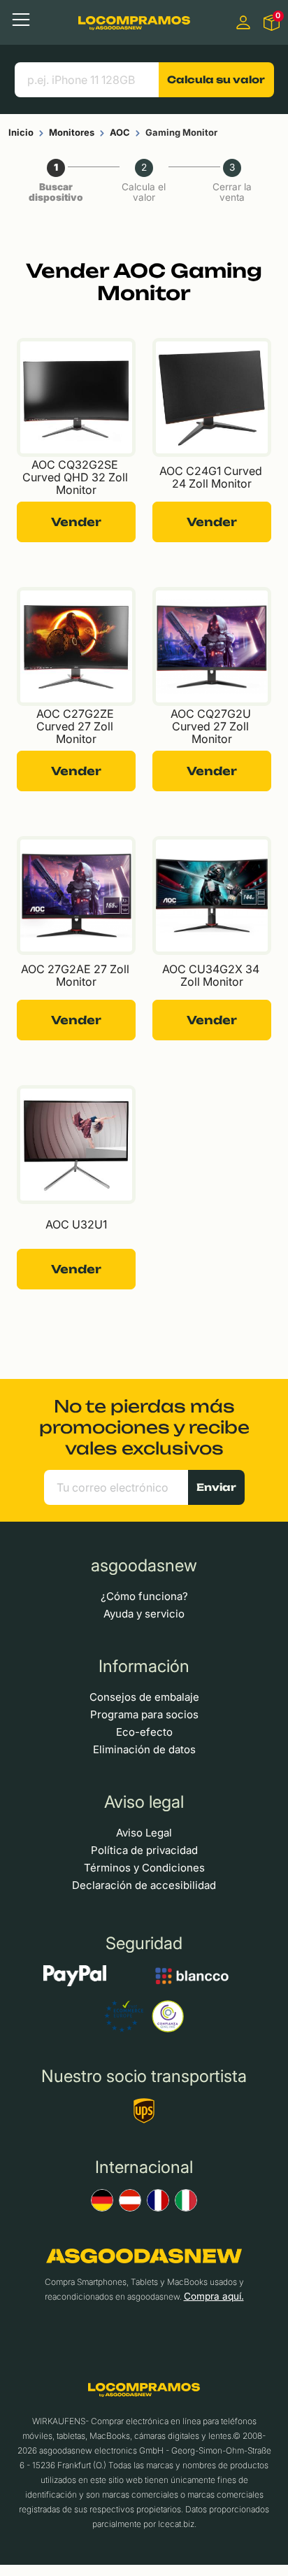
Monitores (72, 132)
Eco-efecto (144, 1732)
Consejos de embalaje (144, 1697)
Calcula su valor (216, 79)
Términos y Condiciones (144, 1868)
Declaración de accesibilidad (144, 1885)
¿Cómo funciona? (144, 1596)
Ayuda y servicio (144, 1614)
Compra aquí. (214, 2296)
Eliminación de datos (144, 1749)
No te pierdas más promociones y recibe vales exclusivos (144, 1427)
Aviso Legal (144, 1833)
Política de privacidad (144, 1850)
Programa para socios (144, 1714)
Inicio (21, 132)
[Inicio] (134, 22)
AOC (120, 132)
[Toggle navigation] (21, 20)
